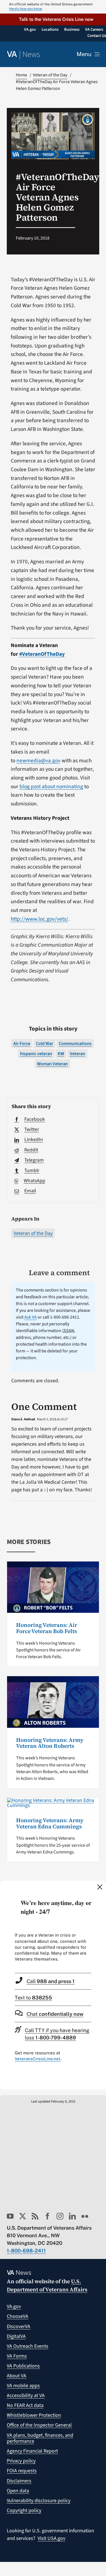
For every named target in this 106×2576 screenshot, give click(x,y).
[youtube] (10, 2216)
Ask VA (31, 1317)
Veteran (77, 1054)
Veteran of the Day (33, 1233)
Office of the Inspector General (39, 2425)
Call (51, 1981)
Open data (18, 2491)
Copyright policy (24, 2510)
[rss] (35, 2216)
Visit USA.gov (51, 2538)
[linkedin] (72, 2216)
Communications (75, 1044)
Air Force (22, 1044)
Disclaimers (19, 2481)
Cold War (45, 1044)
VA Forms (17, 2356)
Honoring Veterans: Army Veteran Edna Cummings (50, 1823)
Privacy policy (21, 2461)
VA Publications (23, 2366)
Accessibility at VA (26, 2396)
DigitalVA (16, 2336)
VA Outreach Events (28, 2346)
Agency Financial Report (32, 2451)
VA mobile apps (23, 2386)
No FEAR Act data (25, 2405)
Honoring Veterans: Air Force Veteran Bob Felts (47, 1628)
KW (61, 1054)
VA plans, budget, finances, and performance (40, 2438)
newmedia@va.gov (38, 761)
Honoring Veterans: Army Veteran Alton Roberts (50, 1743)
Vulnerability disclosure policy (39, 2501)
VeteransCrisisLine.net (38, 2059)
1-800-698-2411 (26, 2251)
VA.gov (14, 2306)
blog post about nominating (51, 787)
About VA (17, 2376)
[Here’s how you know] (53, 7)
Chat (55, 2014)
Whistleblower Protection (34, 2415)
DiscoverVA (19, 2326)
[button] (53, 19)
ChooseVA (18, 2316)
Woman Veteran (52, 1064)
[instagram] (60, 2216)
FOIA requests (22, 2471)
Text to (33, 1998)
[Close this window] (100, 1887)
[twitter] (23, 2216)
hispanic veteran (36, 1054)
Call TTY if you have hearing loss (57, 2034)
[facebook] (47, 2216)
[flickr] (85, 2216)
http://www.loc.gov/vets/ (39, 919)
